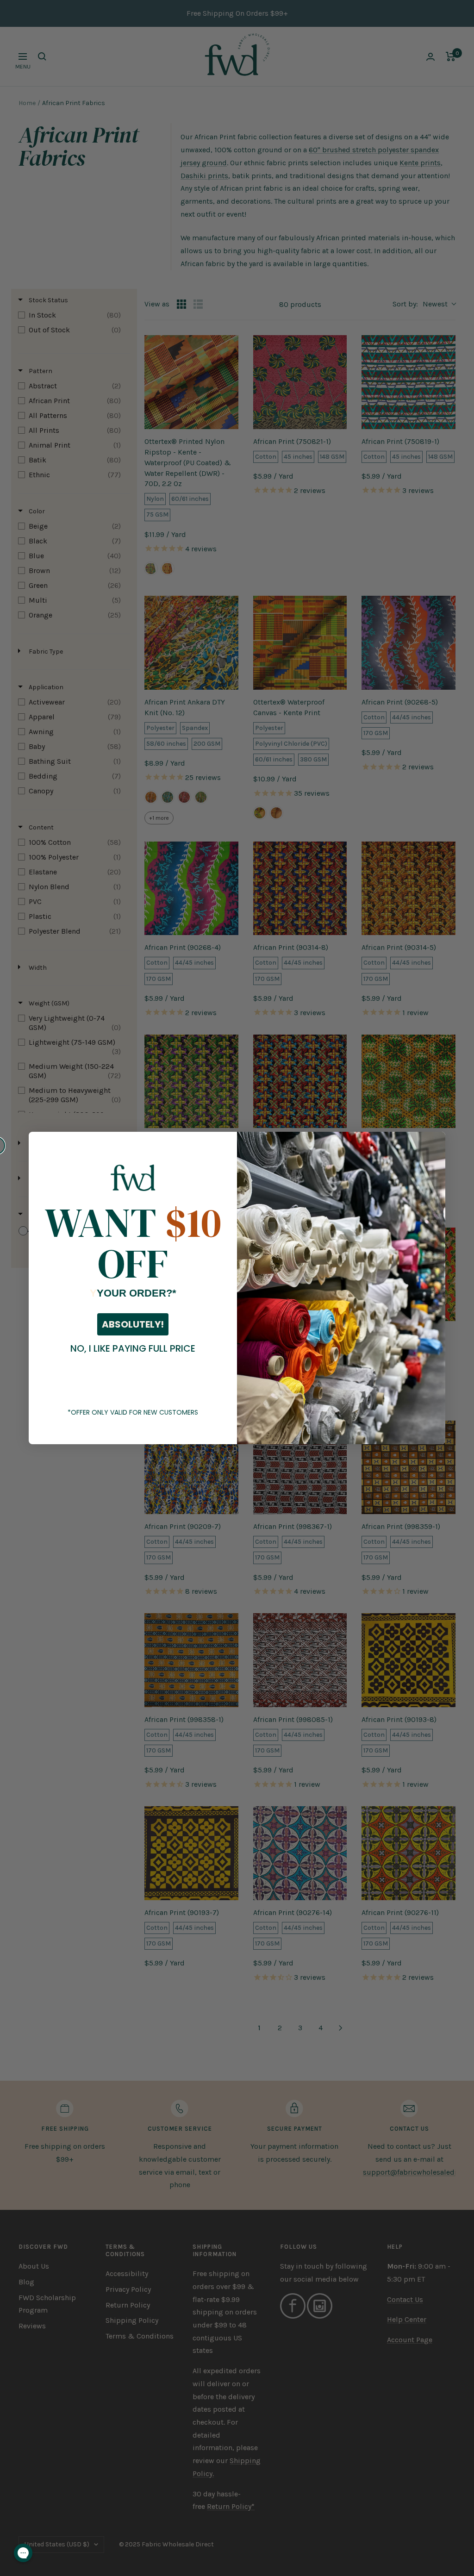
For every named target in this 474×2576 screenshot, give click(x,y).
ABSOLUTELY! (133, 1324)
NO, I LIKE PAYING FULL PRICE (133, 1348)
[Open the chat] (23, 2553)
